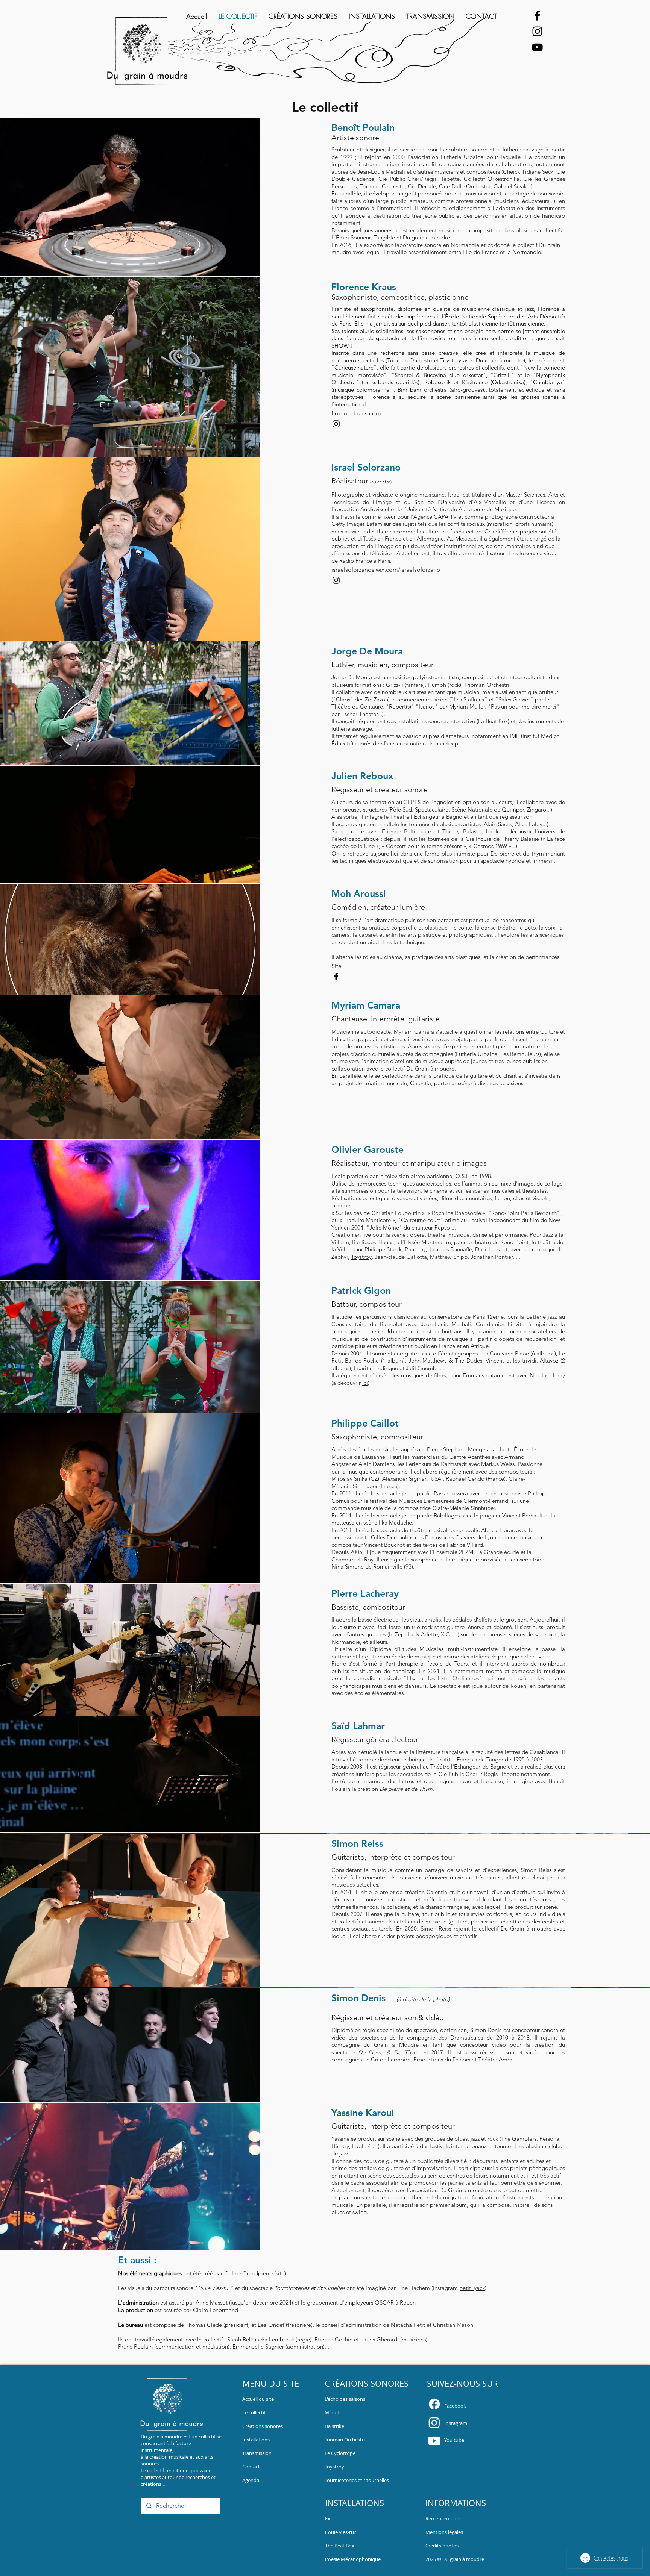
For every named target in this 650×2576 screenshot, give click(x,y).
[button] (443, 2518)
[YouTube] (537, 47)
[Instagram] (434, 2422)
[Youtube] (434, 2441)
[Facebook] (537, 16)
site (280, 2273)
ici (365, 1383)
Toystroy (361, 1257)
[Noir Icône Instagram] (537, 31)
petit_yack (472, 2288)
